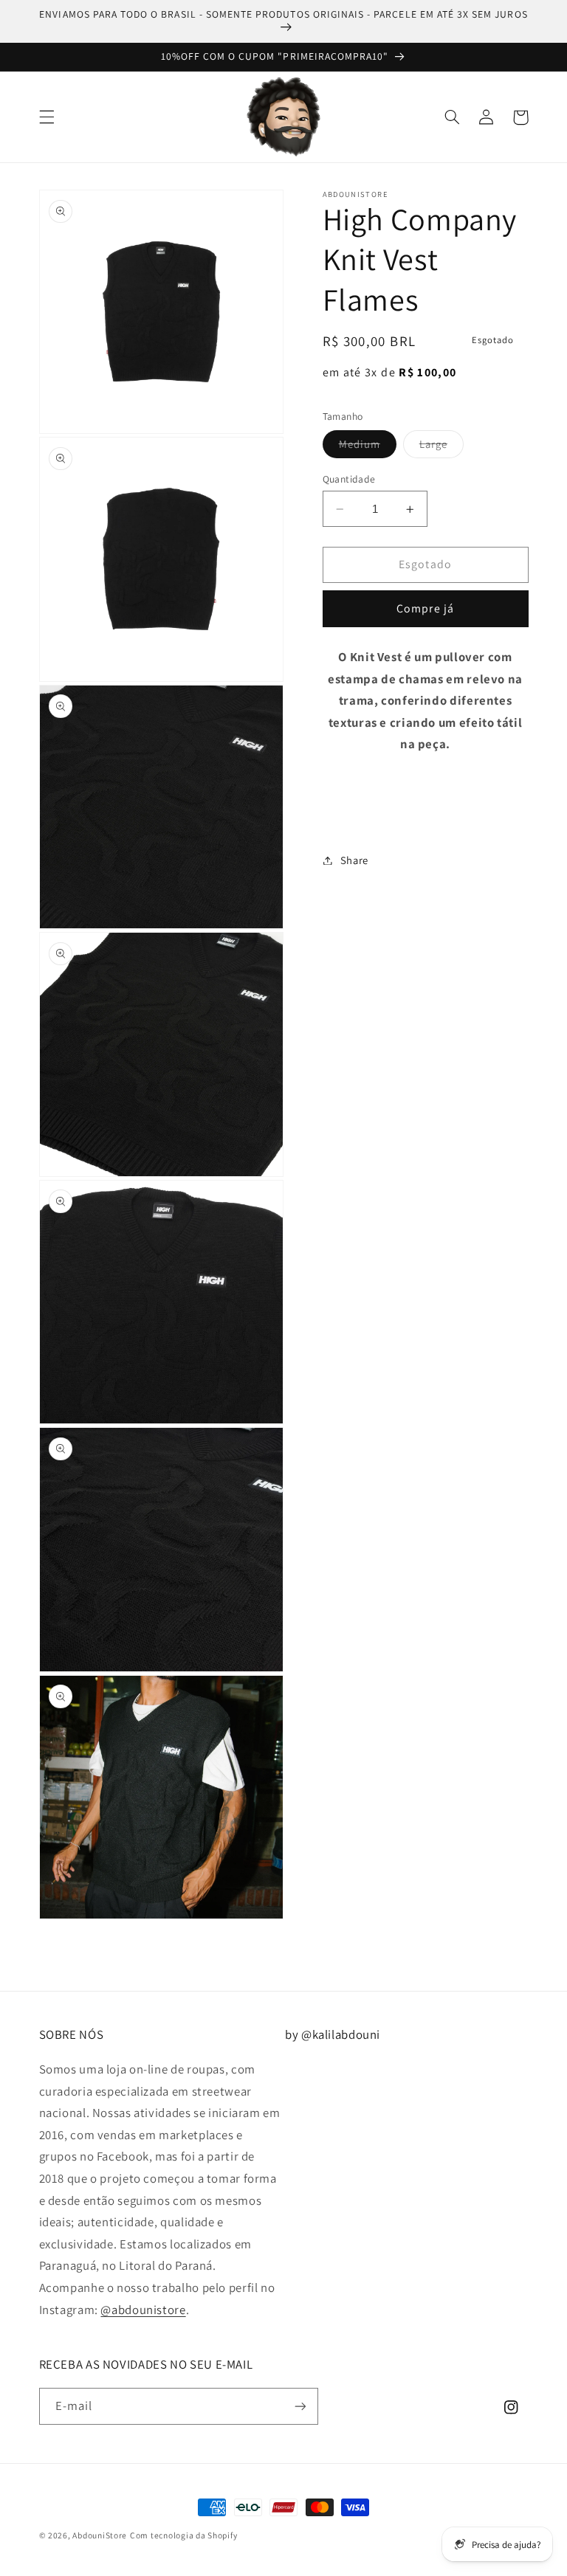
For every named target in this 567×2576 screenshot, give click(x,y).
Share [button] (354, 860)
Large (441, 447)
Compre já (425, 608)
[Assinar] (300, 2406)
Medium (368, 447)
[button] (47, 117)
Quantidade (349, 479)
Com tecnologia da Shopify (183, 2535)
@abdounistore (143, 2310)
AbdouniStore (100, 2535)
